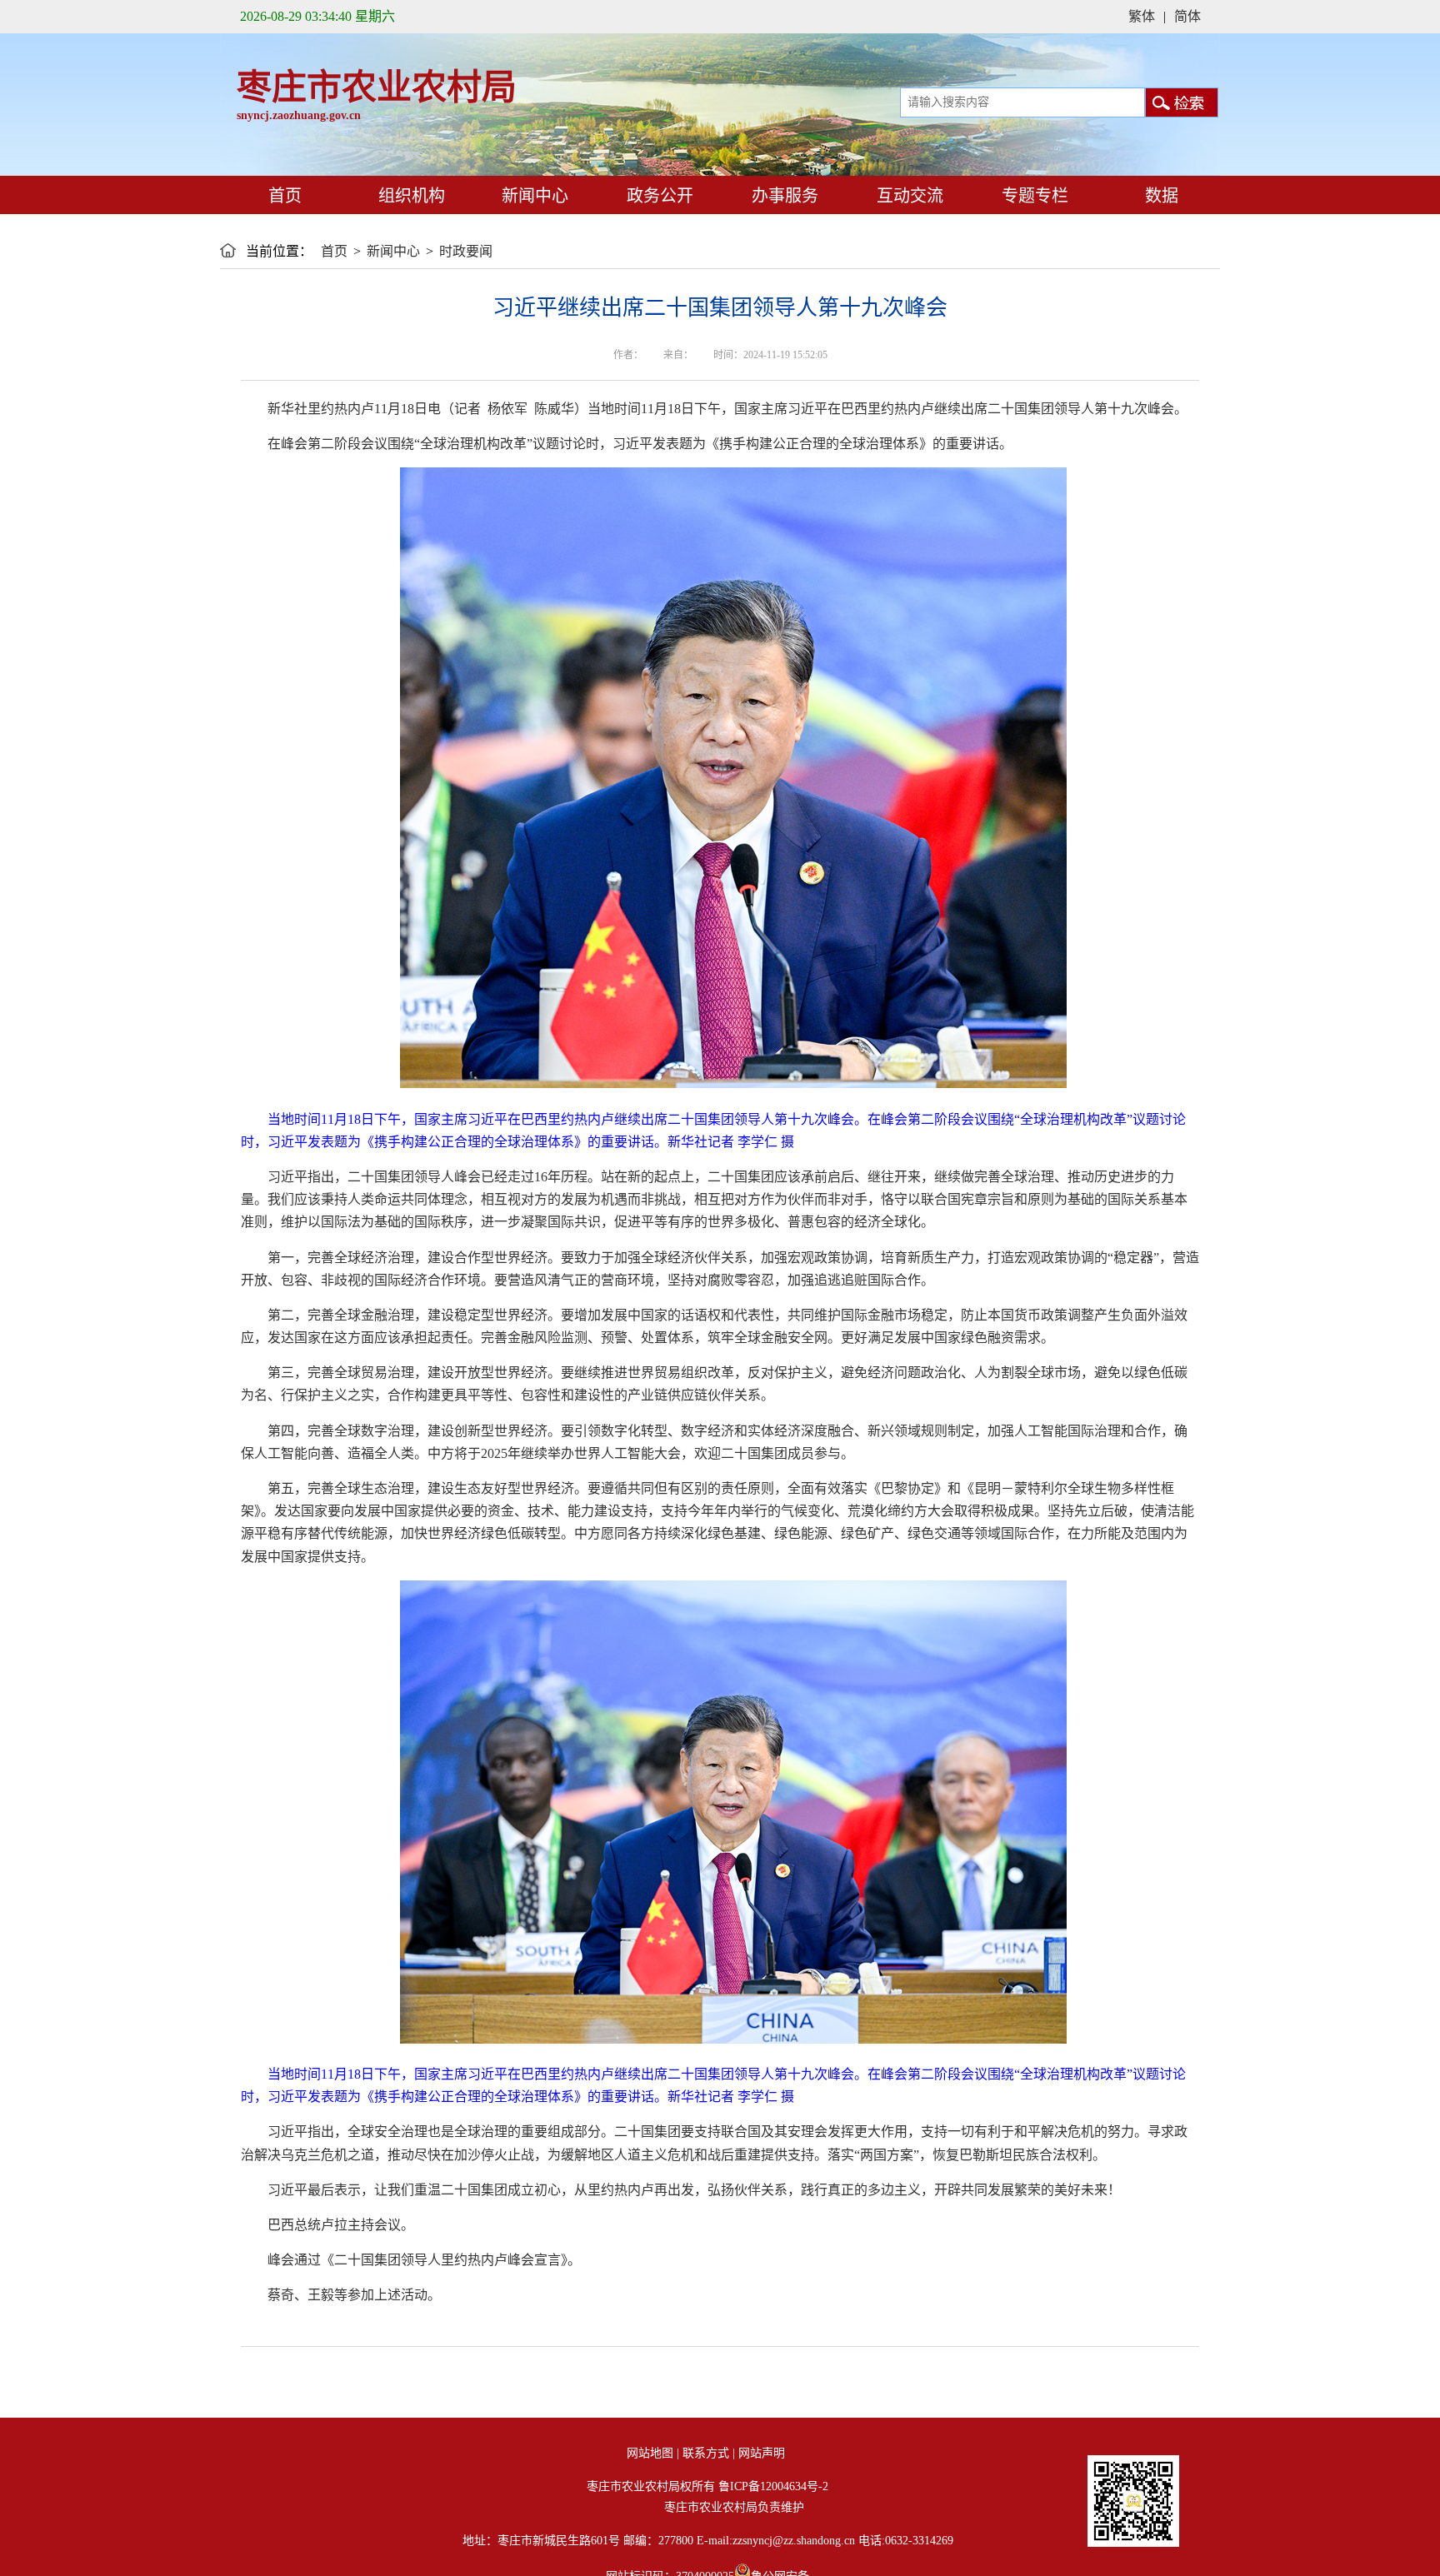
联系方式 (706, 2453)
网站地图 (650, 2453)
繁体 (1142, 16)
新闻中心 (533, 196)
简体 (1187, 16)
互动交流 (908, 196)
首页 (283, 196)
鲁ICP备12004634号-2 (773, 2486)
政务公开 (658, 196)
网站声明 (762, 2453)
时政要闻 (466, 251)
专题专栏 (1033, 196)
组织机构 (412, 196)
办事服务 (783, 196)
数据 (1162, 196)
